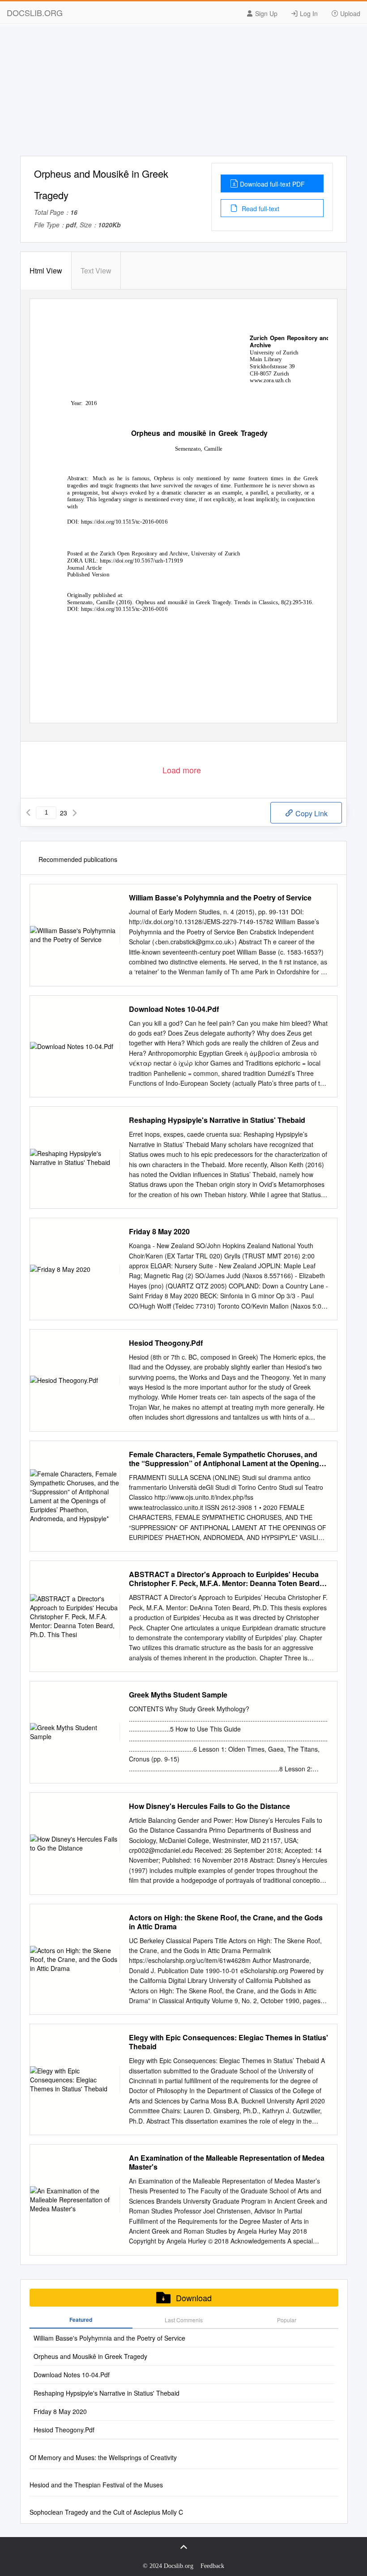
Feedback (212, 2566)
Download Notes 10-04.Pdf (174, 1009)
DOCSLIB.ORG (35, 13)
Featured (81, 2320)
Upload (349, 13)
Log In (308, 13)
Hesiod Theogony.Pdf (166, 1343)
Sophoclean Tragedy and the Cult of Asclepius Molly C (106, 2512)
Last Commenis (184, 2320)
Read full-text (260, 209)
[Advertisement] (183, 93)
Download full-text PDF (272, 184)
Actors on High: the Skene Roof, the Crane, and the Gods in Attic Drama (226, 1922)
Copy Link (311, 813)
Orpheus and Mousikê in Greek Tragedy (90, 2356)
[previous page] (28, 813)
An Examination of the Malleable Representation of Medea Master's (227, 2162)
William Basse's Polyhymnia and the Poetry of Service (220, 898)
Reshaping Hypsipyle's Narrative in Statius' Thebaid (217, 1120)
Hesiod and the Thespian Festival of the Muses (96, 2485)
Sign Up (265, 13)
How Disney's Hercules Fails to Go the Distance (209, 1806)
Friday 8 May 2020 (159, 1232)
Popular (287, 2320)
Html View (46, 271)
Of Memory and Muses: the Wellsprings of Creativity (103, 2457)
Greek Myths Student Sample (178, 1695)
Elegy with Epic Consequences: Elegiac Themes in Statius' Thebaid (228, 2042)
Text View (96, 271)
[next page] (75, 813)
